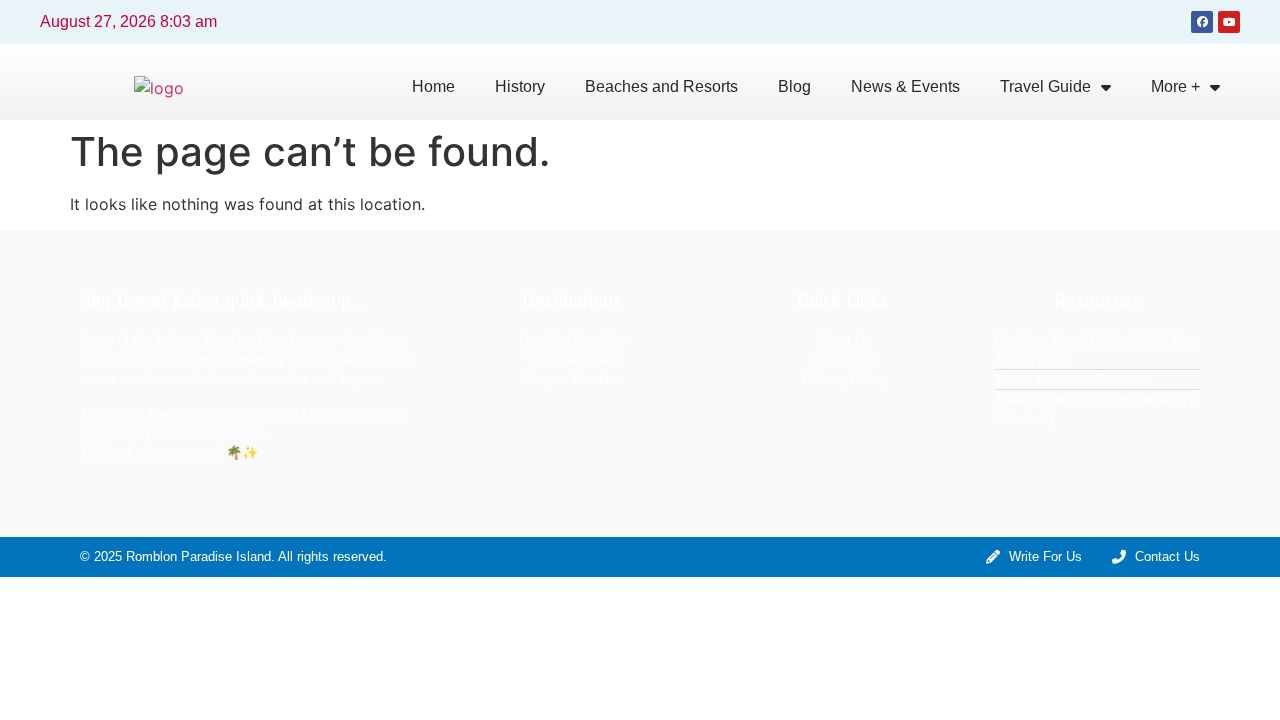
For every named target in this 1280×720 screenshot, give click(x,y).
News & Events (905, 86)
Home (433, 86)
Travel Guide (1045, 86)
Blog (794, 86)
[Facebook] (1202, 22)
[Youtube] (1229, 22)
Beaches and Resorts (661, 86)
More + (1175, 86)
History (520, 86)
